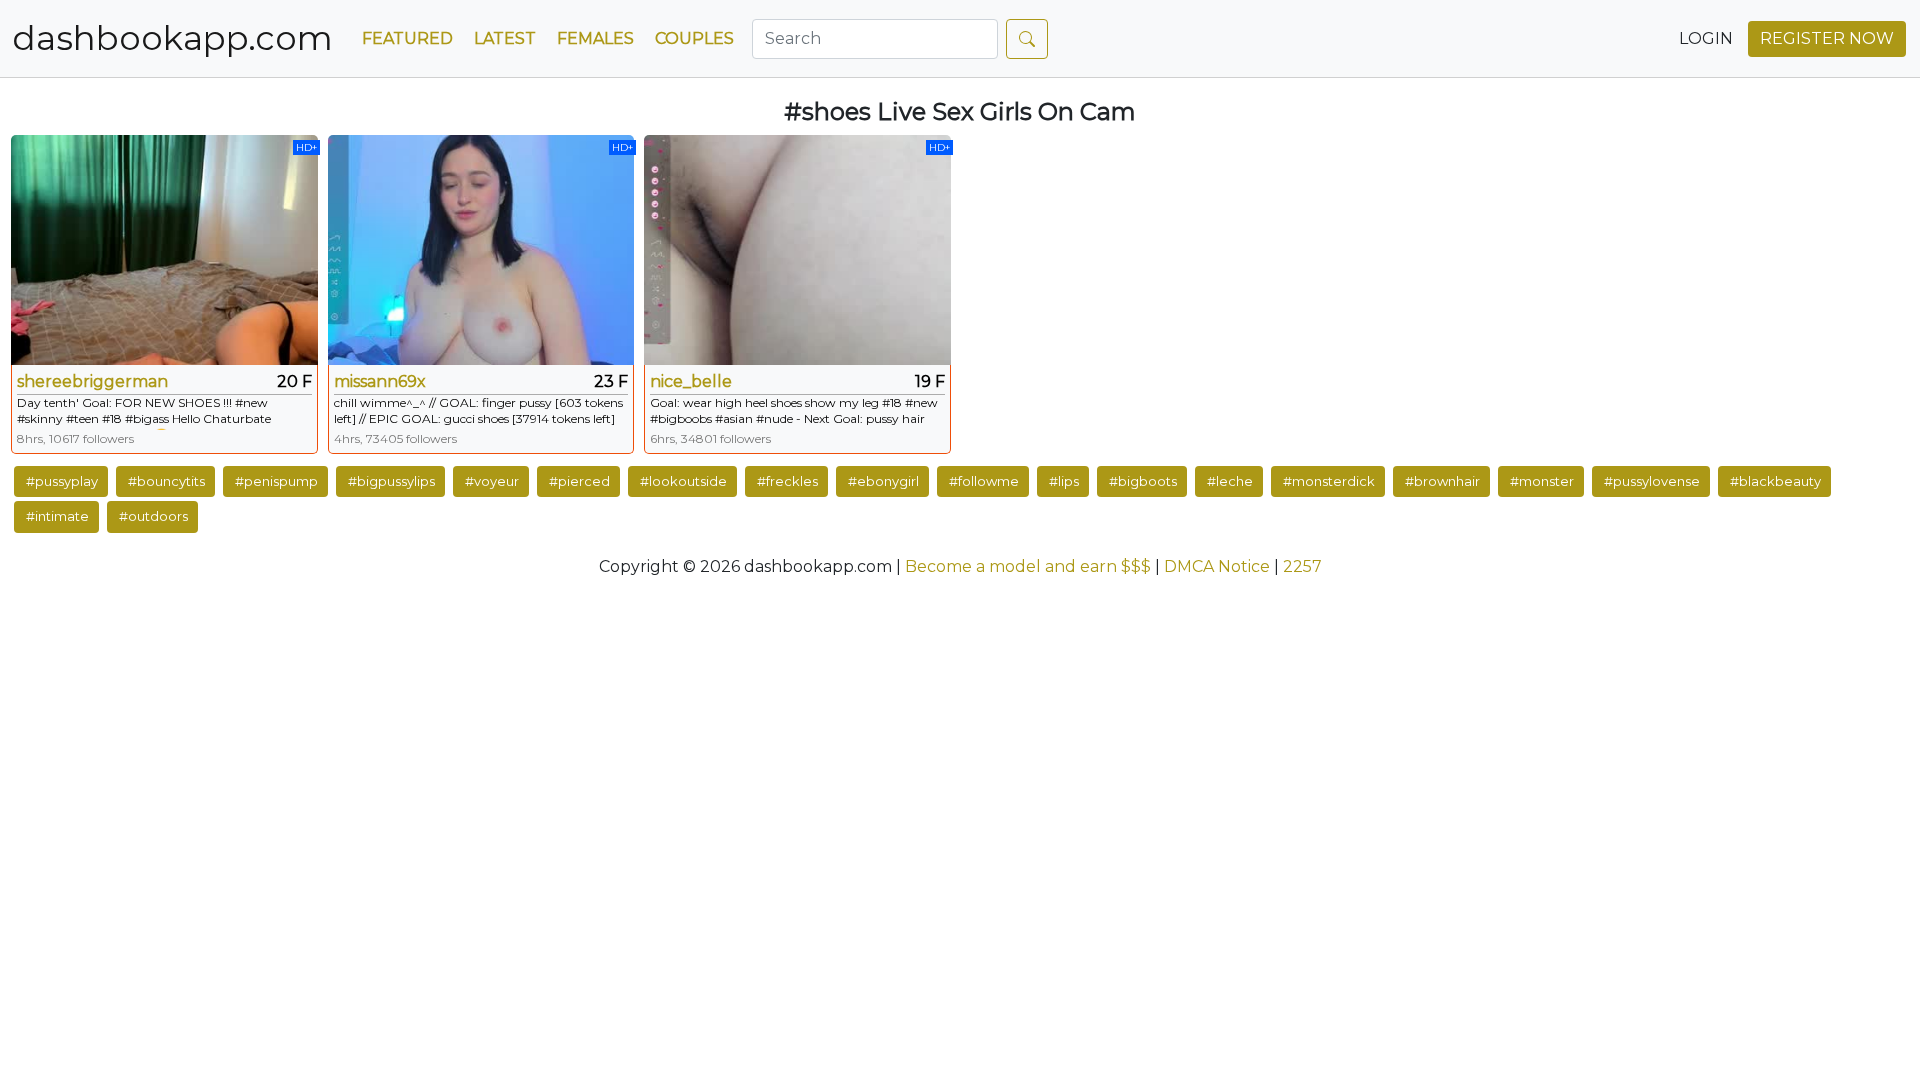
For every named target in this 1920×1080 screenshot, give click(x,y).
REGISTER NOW (1827, 38)
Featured (407, 38)
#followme (984, 481)
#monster (1542, 481)
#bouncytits (166, 481)
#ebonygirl (883, 481)
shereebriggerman (92, 381)
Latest (505, 38)
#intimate (57, 516)
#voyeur (492, 481)
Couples (694, 38)
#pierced (579, 481)
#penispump (276, 481)
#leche (1230, 481)
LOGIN (1706, 38)
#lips (1064, 481)
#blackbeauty (1775, 481)
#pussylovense (1652, 481)
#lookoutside (683, 481)
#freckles (787, 481)
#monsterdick (1329, 481)
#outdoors (153, 516)
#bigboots (1143, 481)
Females (595, 38)
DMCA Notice (1217, 566)
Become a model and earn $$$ (1028, 566)
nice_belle (691, 381)
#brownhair (1442, 481)
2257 (1302, 566)
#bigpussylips (391, 481)
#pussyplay (62, 481)
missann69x (380, 381)
